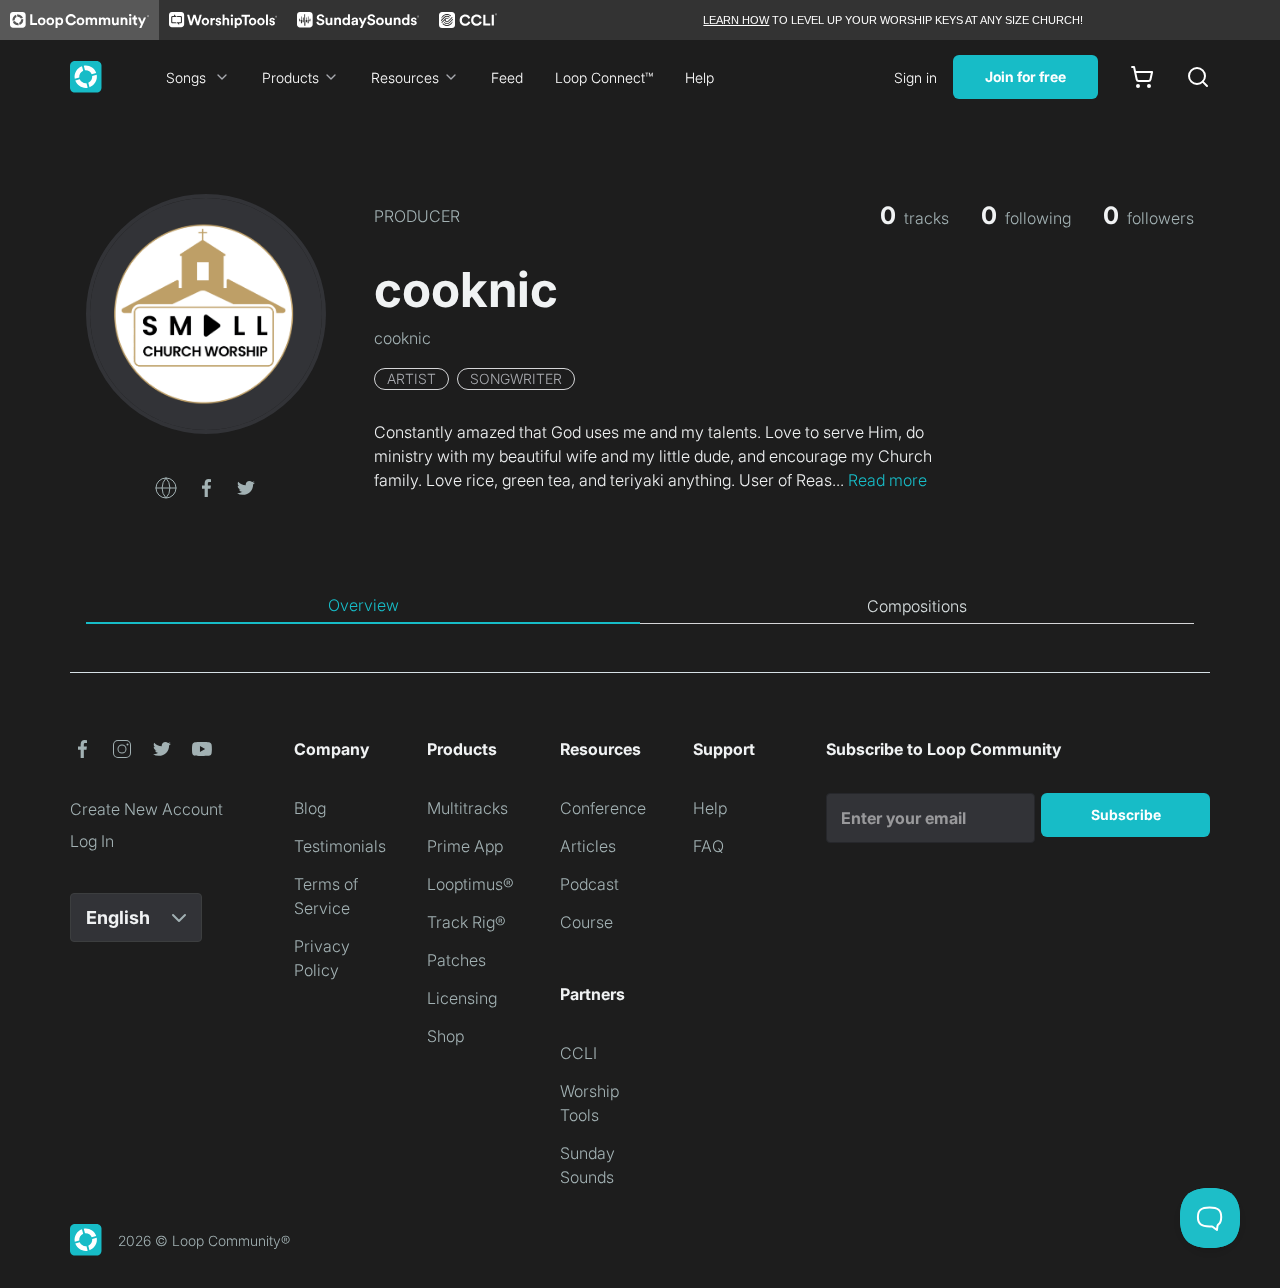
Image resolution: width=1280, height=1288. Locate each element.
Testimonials (340, 846)
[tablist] (640, 606)
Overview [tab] (363, 605)
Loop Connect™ (604, 77)
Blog (310, 808)
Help (699, 77)
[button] (166, 486)
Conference (603, 808)
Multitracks (467, 808)
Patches (456, 960)
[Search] (1198, 77)
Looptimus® (470, 884)
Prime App (465, 846)
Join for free (1025, 76)
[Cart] (1142, 77)
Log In (92, 841)
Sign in (915, 77)
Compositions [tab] (917, 606)
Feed (507, 77)
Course (586, 922)
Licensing (462, 998)
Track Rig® (466, 922)
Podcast (589, 884)
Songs (186, 77)
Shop (445, 1036)
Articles (588, 846)
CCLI (578, 1053)
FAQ (708, 846)
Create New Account (146, 809)
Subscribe (1126, 814)
